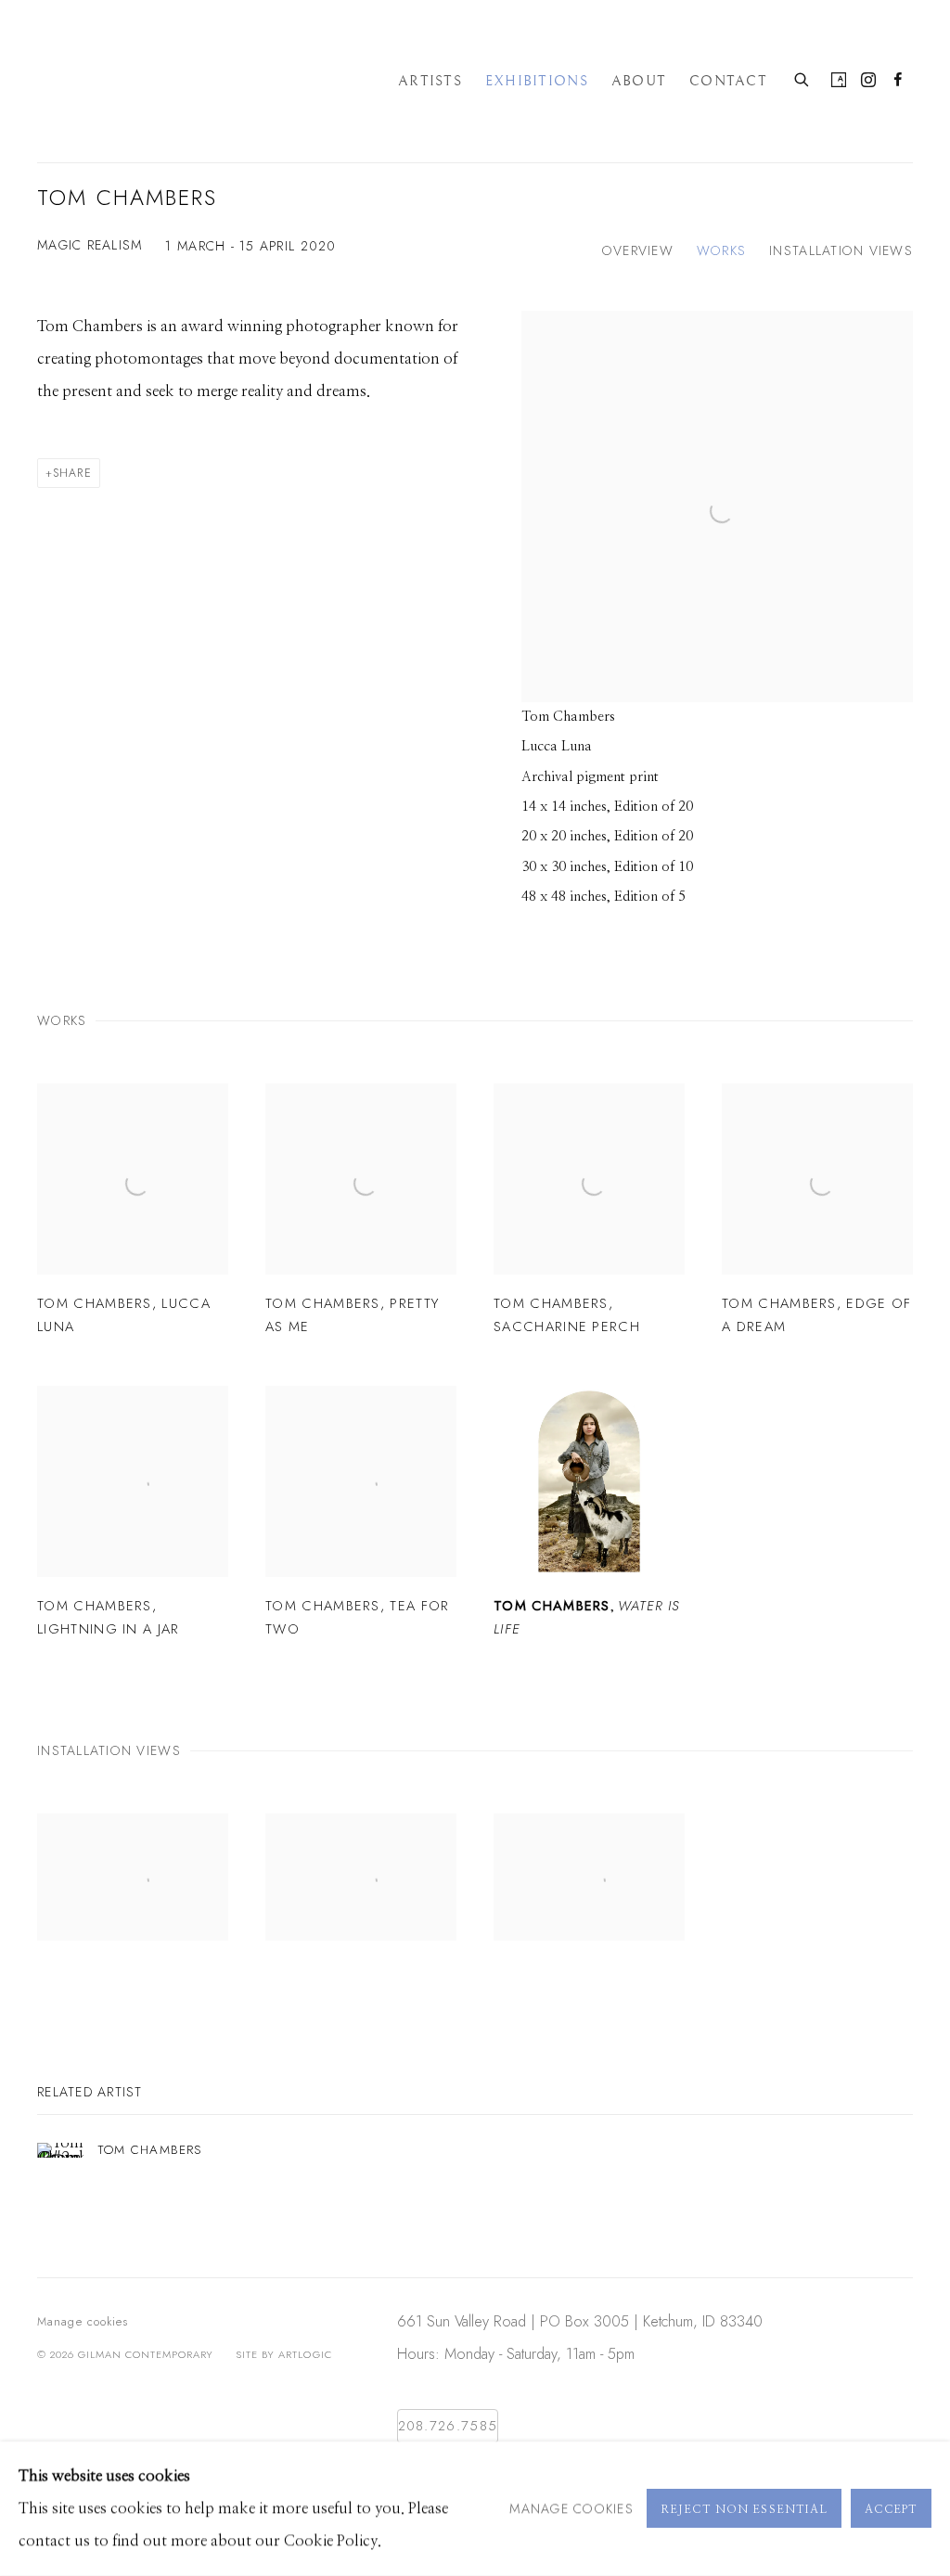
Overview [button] (638, 250)
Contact (728, 82)
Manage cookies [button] (83, 2322)
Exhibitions (537, 82)
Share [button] (72, 473)
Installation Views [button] (841, 250)
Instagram (868, 81)
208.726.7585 (448, 2425)
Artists (430, 82)
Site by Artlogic (283, 2354)
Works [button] (721, 250)
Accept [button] (891, 2510)
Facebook (898, 81)
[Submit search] (802, 78)
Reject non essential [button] (744, 2510)
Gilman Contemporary (204, 81)
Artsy (839, 81)
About (639, 82)
